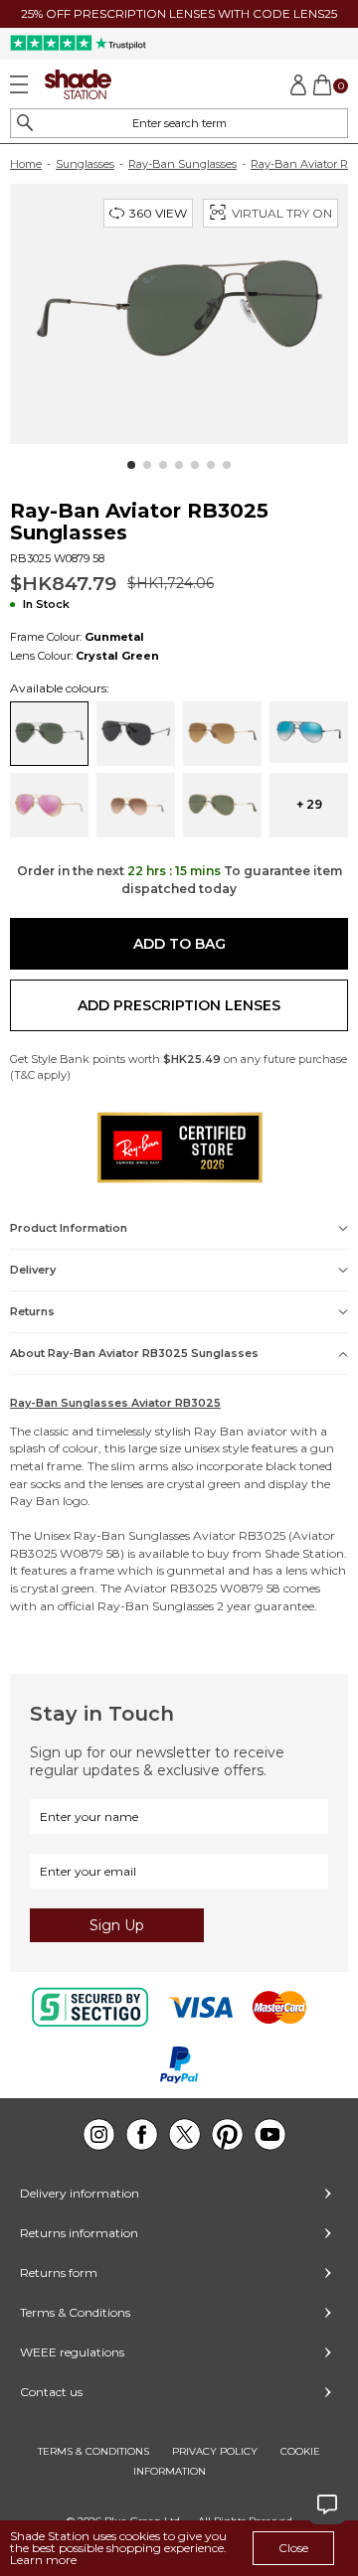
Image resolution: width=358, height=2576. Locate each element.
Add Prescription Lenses (179, 1005)
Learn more (43, 2560)
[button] (131, 465)
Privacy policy (215, 2451)
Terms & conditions (93, 2451)
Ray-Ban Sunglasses (182, 164)
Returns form (59, 2273)
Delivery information (80, 2193)
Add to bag (179, 944)
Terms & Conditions (75, 2312)
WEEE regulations (72, 2352)
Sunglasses (85, 164)
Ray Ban (219, 1431)
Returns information (79, 2233)
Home (26, 164)
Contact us (51, 2392)
